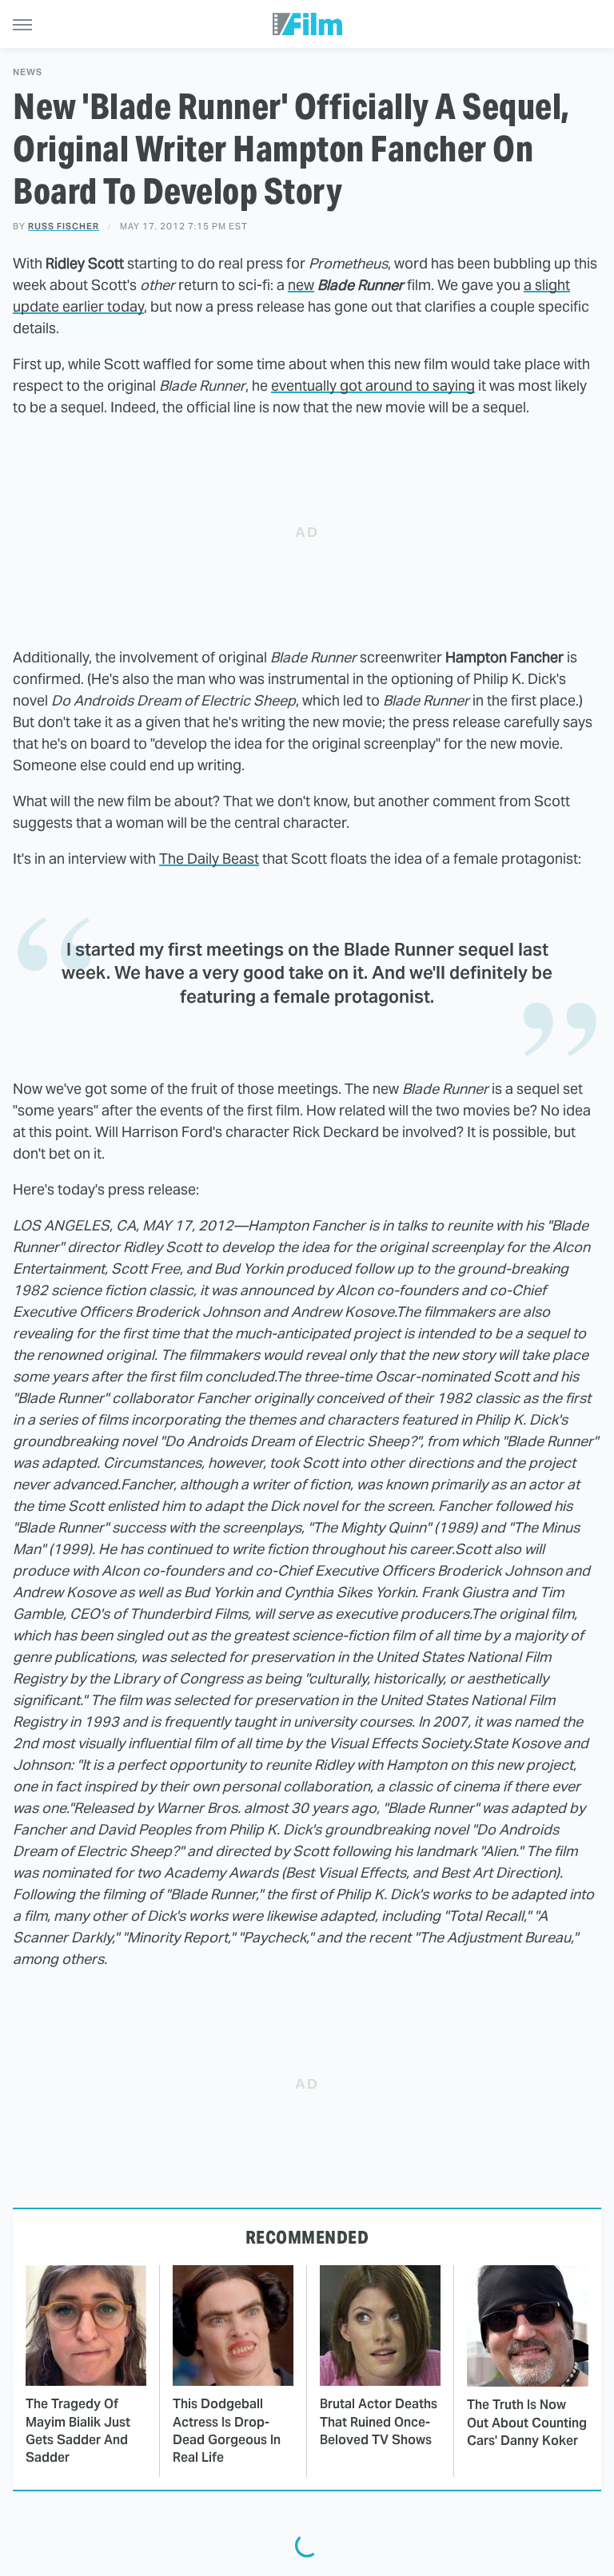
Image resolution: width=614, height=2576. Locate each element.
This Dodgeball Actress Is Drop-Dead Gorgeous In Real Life (227, 2431)
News (28, 72)
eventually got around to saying (373, 386)
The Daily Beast (209, 859)
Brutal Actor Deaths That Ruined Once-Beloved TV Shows (379, 2422)
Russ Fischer (64, 226)
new (301, 285)
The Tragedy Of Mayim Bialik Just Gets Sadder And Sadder (78, 2431)
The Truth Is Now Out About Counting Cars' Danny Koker (527, 2423)
